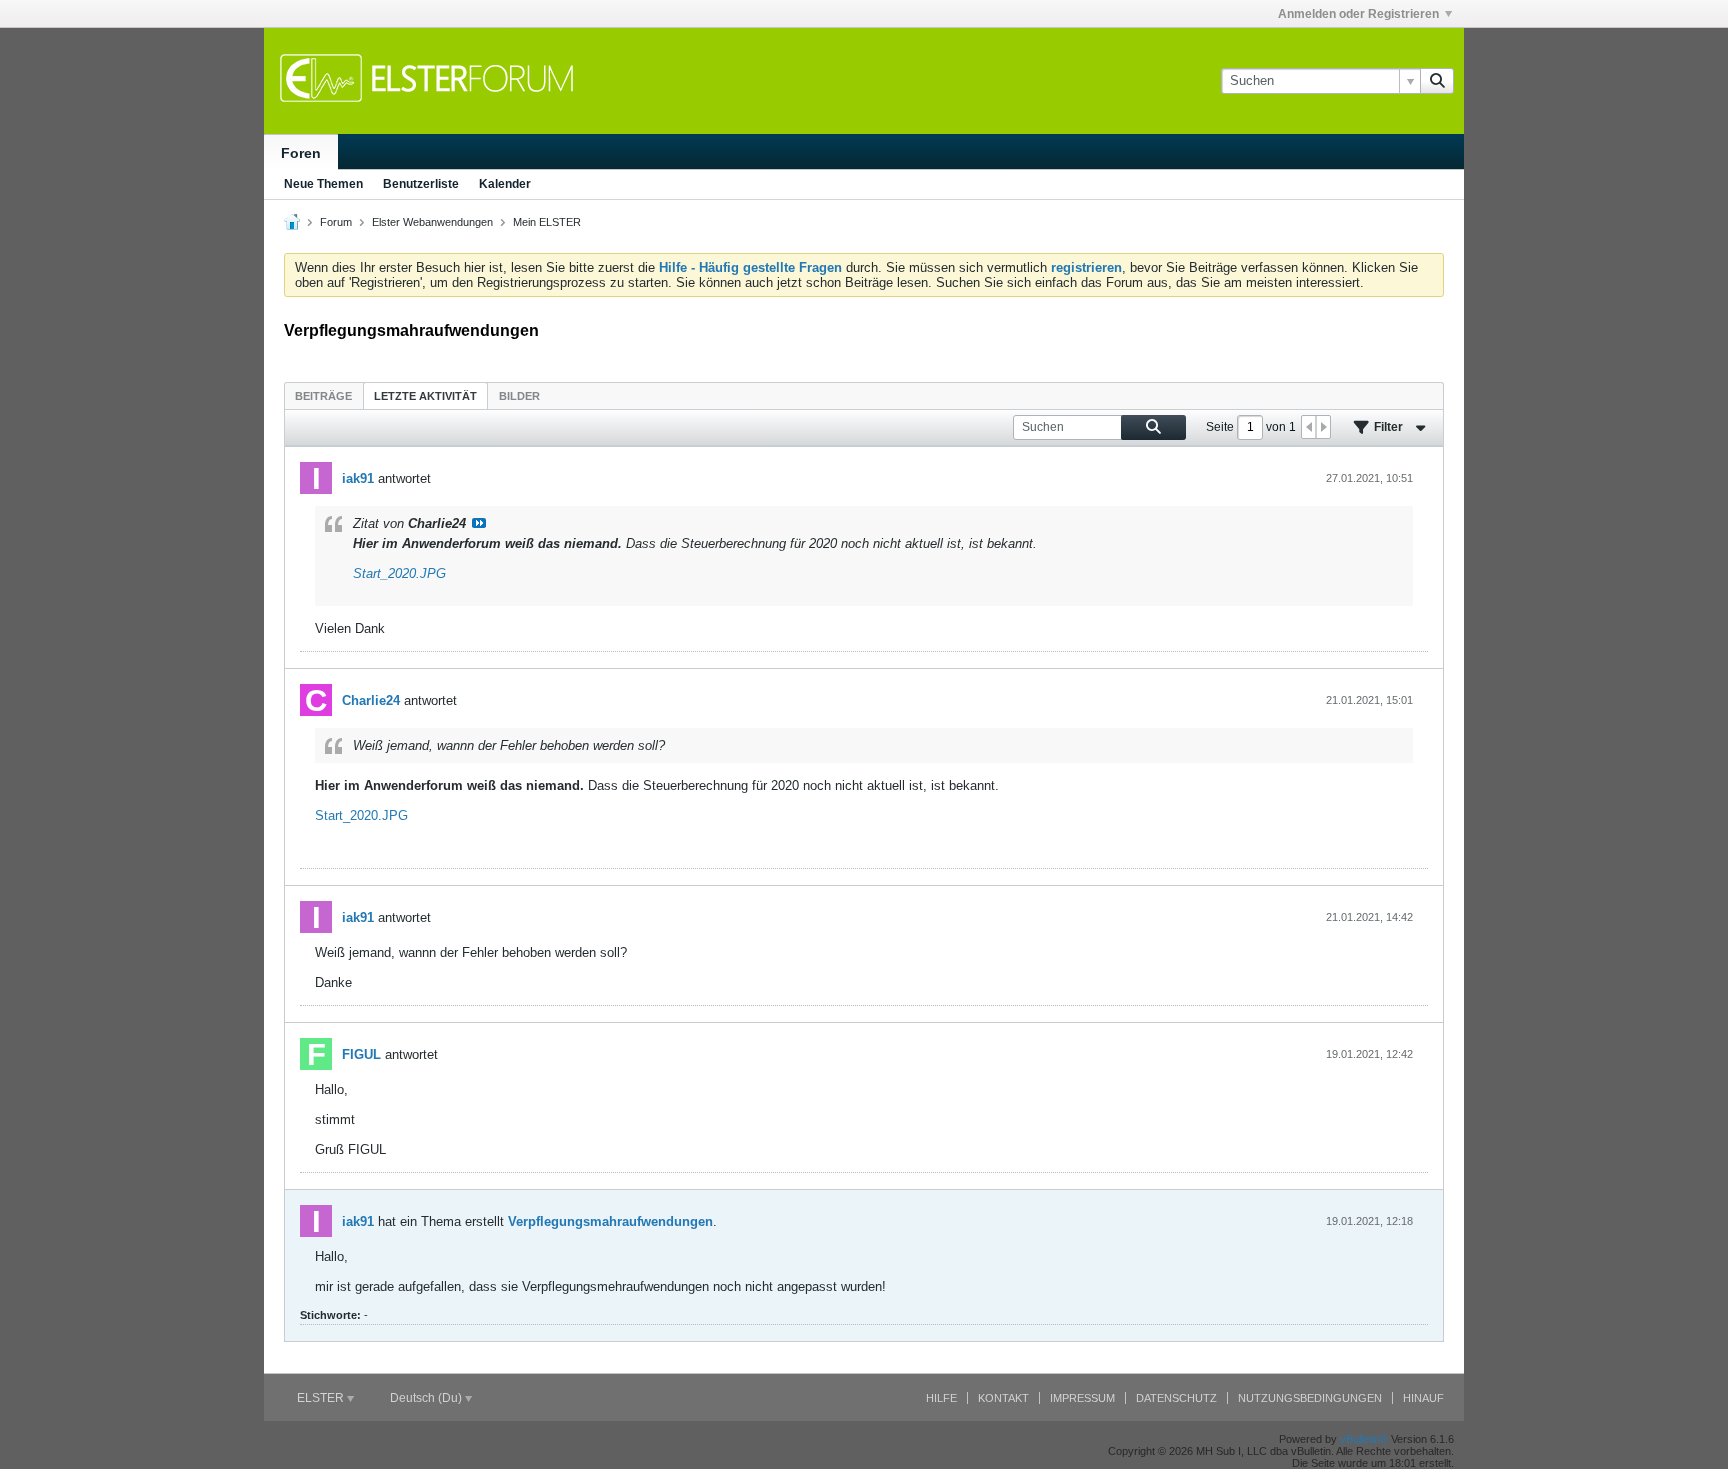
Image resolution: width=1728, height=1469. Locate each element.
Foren (301, 153)
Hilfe (941, 1398)
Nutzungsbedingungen (1310, 1398)
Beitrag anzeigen (479, 523)
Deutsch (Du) (427, 1398)
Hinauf (1423, 1398)
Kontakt (1003, 1398)
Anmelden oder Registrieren (1358, 14)
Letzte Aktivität (425, 396)
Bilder (519, 396)
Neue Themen (323, 184)
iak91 (358, 478)
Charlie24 (371, 700)
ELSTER (322, 1398)
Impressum (1082, 1398)
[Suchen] (1437, 81)
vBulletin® (1364, 1439)
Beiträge (323, 396)
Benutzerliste (421, 184)
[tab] (323, 395)
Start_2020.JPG (399, 573)
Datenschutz (1176, 1398)
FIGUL (361, 1054)
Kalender (505, 184)
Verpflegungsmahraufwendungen (610, 1221)
